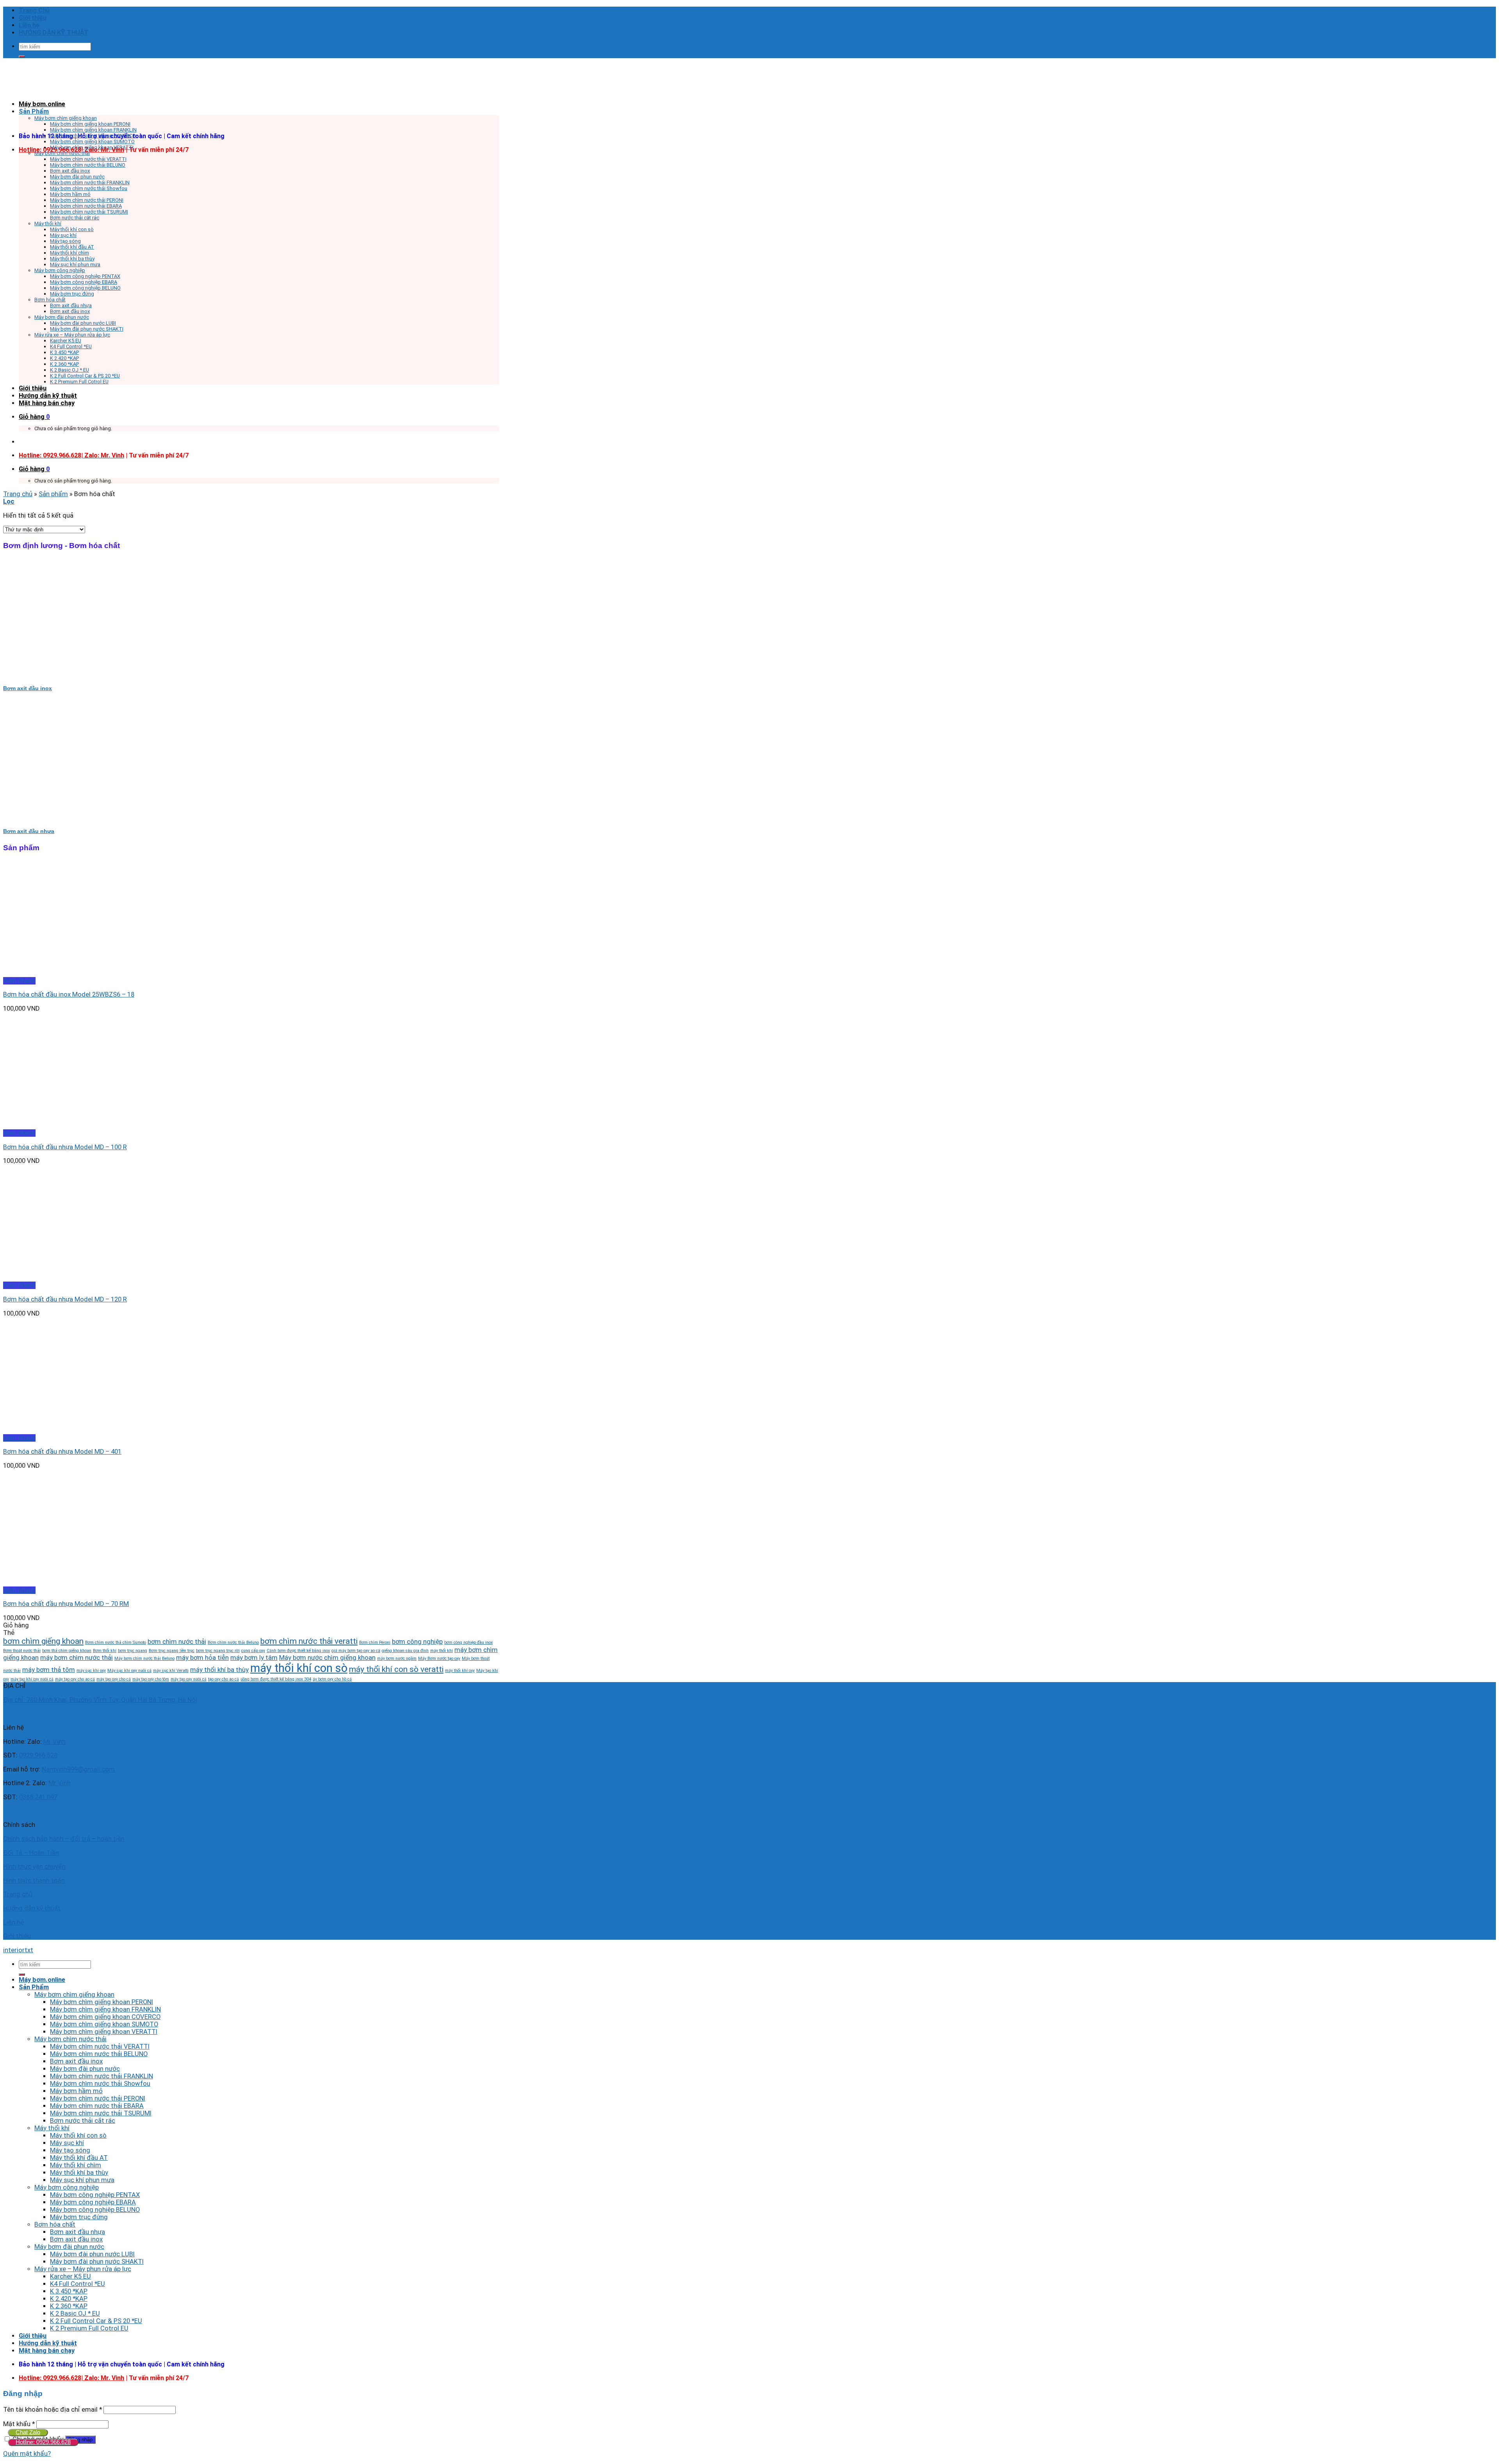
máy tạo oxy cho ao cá (75, 1679)
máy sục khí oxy (91, 1671)
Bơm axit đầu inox (70, 171)
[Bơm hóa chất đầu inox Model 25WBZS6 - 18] (51, 973)
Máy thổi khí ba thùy (72, 259)
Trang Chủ (34, 10)
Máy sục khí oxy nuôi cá (129, 1671)
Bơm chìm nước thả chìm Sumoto (116, 1642)
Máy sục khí (63, 235)
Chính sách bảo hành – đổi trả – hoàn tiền (64, 1839)
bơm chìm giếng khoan (43, 1641)
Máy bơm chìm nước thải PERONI (87, 200)
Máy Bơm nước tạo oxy (439, 1658)
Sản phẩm (53, 494)
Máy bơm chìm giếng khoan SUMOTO (92, 142)
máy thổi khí (442, 1651)
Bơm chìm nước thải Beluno (233, 1642)
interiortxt (18, 1950)
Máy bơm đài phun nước (77, 177)
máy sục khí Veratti (171, 1671)
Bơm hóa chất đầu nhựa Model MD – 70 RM (66, 1604)
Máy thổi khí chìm (69, 253)
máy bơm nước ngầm (397, 1658)
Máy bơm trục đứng (72, 294)
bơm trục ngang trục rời (218, 1651)
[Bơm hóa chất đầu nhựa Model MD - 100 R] (51, 1126)
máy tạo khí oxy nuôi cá (32, 1679)
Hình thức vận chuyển (34, 1867)
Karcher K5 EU (66, 341)
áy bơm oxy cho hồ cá (332, 1679)
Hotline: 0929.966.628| (52, 455)
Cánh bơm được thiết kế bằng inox (298, 1651)
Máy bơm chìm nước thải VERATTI (88, 159)
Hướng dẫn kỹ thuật (48, 396)
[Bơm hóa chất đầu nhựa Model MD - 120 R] (51, 1278)
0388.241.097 (38, 1797)
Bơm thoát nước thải (22, 1651)
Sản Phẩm (34, 111)
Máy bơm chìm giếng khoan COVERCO (93, 136)
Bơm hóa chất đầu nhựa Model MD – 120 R (65, 1299)
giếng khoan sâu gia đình (405, 1651)
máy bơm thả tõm (49, 1670)
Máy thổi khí (48, 223)
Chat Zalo (28, 2432)
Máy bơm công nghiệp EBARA (84, 282)
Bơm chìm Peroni (375, 1642)
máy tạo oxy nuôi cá (189, 1679)
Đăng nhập (80, 2440)
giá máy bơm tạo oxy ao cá (356, 1651)
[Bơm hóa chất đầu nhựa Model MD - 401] (51, 1431)
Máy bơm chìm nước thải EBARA (86, 206)
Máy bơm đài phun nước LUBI (83, 323)
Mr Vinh (54, 1742)
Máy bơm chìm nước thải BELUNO (88, 165)
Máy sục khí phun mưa (75, 264)
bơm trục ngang (133, 1651)
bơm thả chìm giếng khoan (67, 1651)
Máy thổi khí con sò (72, 229)
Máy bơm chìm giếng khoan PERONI (90, 124)
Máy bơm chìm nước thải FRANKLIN (90, 182)
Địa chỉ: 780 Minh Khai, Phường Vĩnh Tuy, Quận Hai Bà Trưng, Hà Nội (100, 1700)
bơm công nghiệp (417, 1641)
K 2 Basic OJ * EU (69, 370)
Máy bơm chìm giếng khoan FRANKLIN (93, 130)
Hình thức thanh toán (34, 1881)
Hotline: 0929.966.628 (43, 2442)
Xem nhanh (19, 981)
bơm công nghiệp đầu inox (468, 1642)
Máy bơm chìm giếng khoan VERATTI (92, 147)
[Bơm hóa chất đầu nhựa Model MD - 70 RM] (51, 1583)
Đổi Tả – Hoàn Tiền (31, 1853)
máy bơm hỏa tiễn (202, 1658)
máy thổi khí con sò (299, 1668)
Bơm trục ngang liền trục (172, 1651)
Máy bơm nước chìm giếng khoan (327, 1658)
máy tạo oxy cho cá (114, 1679)
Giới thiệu (33, 18)
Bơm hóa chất (50, 300)
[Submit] (22, 57)
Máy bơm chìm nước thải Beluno (144, 1658)
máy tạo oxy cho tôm (151, 1679)
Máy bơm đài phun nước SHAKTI (87, 329)
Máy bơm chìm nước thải (62, 153)
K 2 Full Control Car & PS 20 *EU (85, 376)
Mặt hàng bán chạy (47, 403)
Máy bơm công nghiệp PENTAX (85, 276)
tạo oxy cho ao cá (223, 1679)
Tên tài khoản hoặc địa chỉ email (53, 2410)
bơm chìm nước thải (177, 1641)
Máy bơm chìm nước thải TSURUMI (89, 212)
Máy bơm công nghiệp (60, 270)
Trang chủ (18, 494)
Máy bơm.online (42, 104)
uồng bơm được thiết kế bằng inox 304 (276, 1679)
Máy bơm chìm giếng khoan (66, 118)
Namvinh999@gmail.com (78, 1769)
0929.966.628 (38, 1755)
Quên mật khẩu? (27, 2454)
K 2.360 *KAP (64, 364)
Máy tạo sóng (65, 241)
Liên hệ (29, 25)
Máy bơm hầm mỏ (70, 194)
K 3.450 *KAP (64, 352)
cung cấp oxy (253, 1651)
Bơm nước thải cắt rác (75, 218)
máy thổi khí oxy (460, 1671)
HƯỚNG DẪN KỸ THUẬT (54, 33)
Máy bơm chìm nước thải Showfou (89, 188)
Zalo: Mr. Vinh (104, 455)
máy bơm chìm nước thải (77, 1658)
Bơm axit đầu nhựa (71, 305)
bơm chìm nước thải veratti (309, 1641)
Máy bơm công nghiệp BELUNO (85, 288)
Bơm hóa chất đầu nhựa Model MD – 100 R (65, 1147)
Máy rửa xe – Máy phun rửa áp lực (72, 335)
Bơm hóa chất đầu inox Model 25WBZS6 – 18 (69, 994)
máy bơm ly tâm (254, 1658)
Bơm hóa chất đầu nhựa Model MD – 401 (62, 1452)
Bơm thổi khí (105, 1651)
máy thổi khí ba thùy (219, 1670)
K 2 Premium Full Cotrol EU (79, 382)
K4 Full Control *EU (71, 346)
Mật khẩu (19, 2424)
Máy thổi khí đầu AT (72, 247)
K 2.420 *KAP (64, 358)
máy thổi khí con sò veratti (396, 1669)
